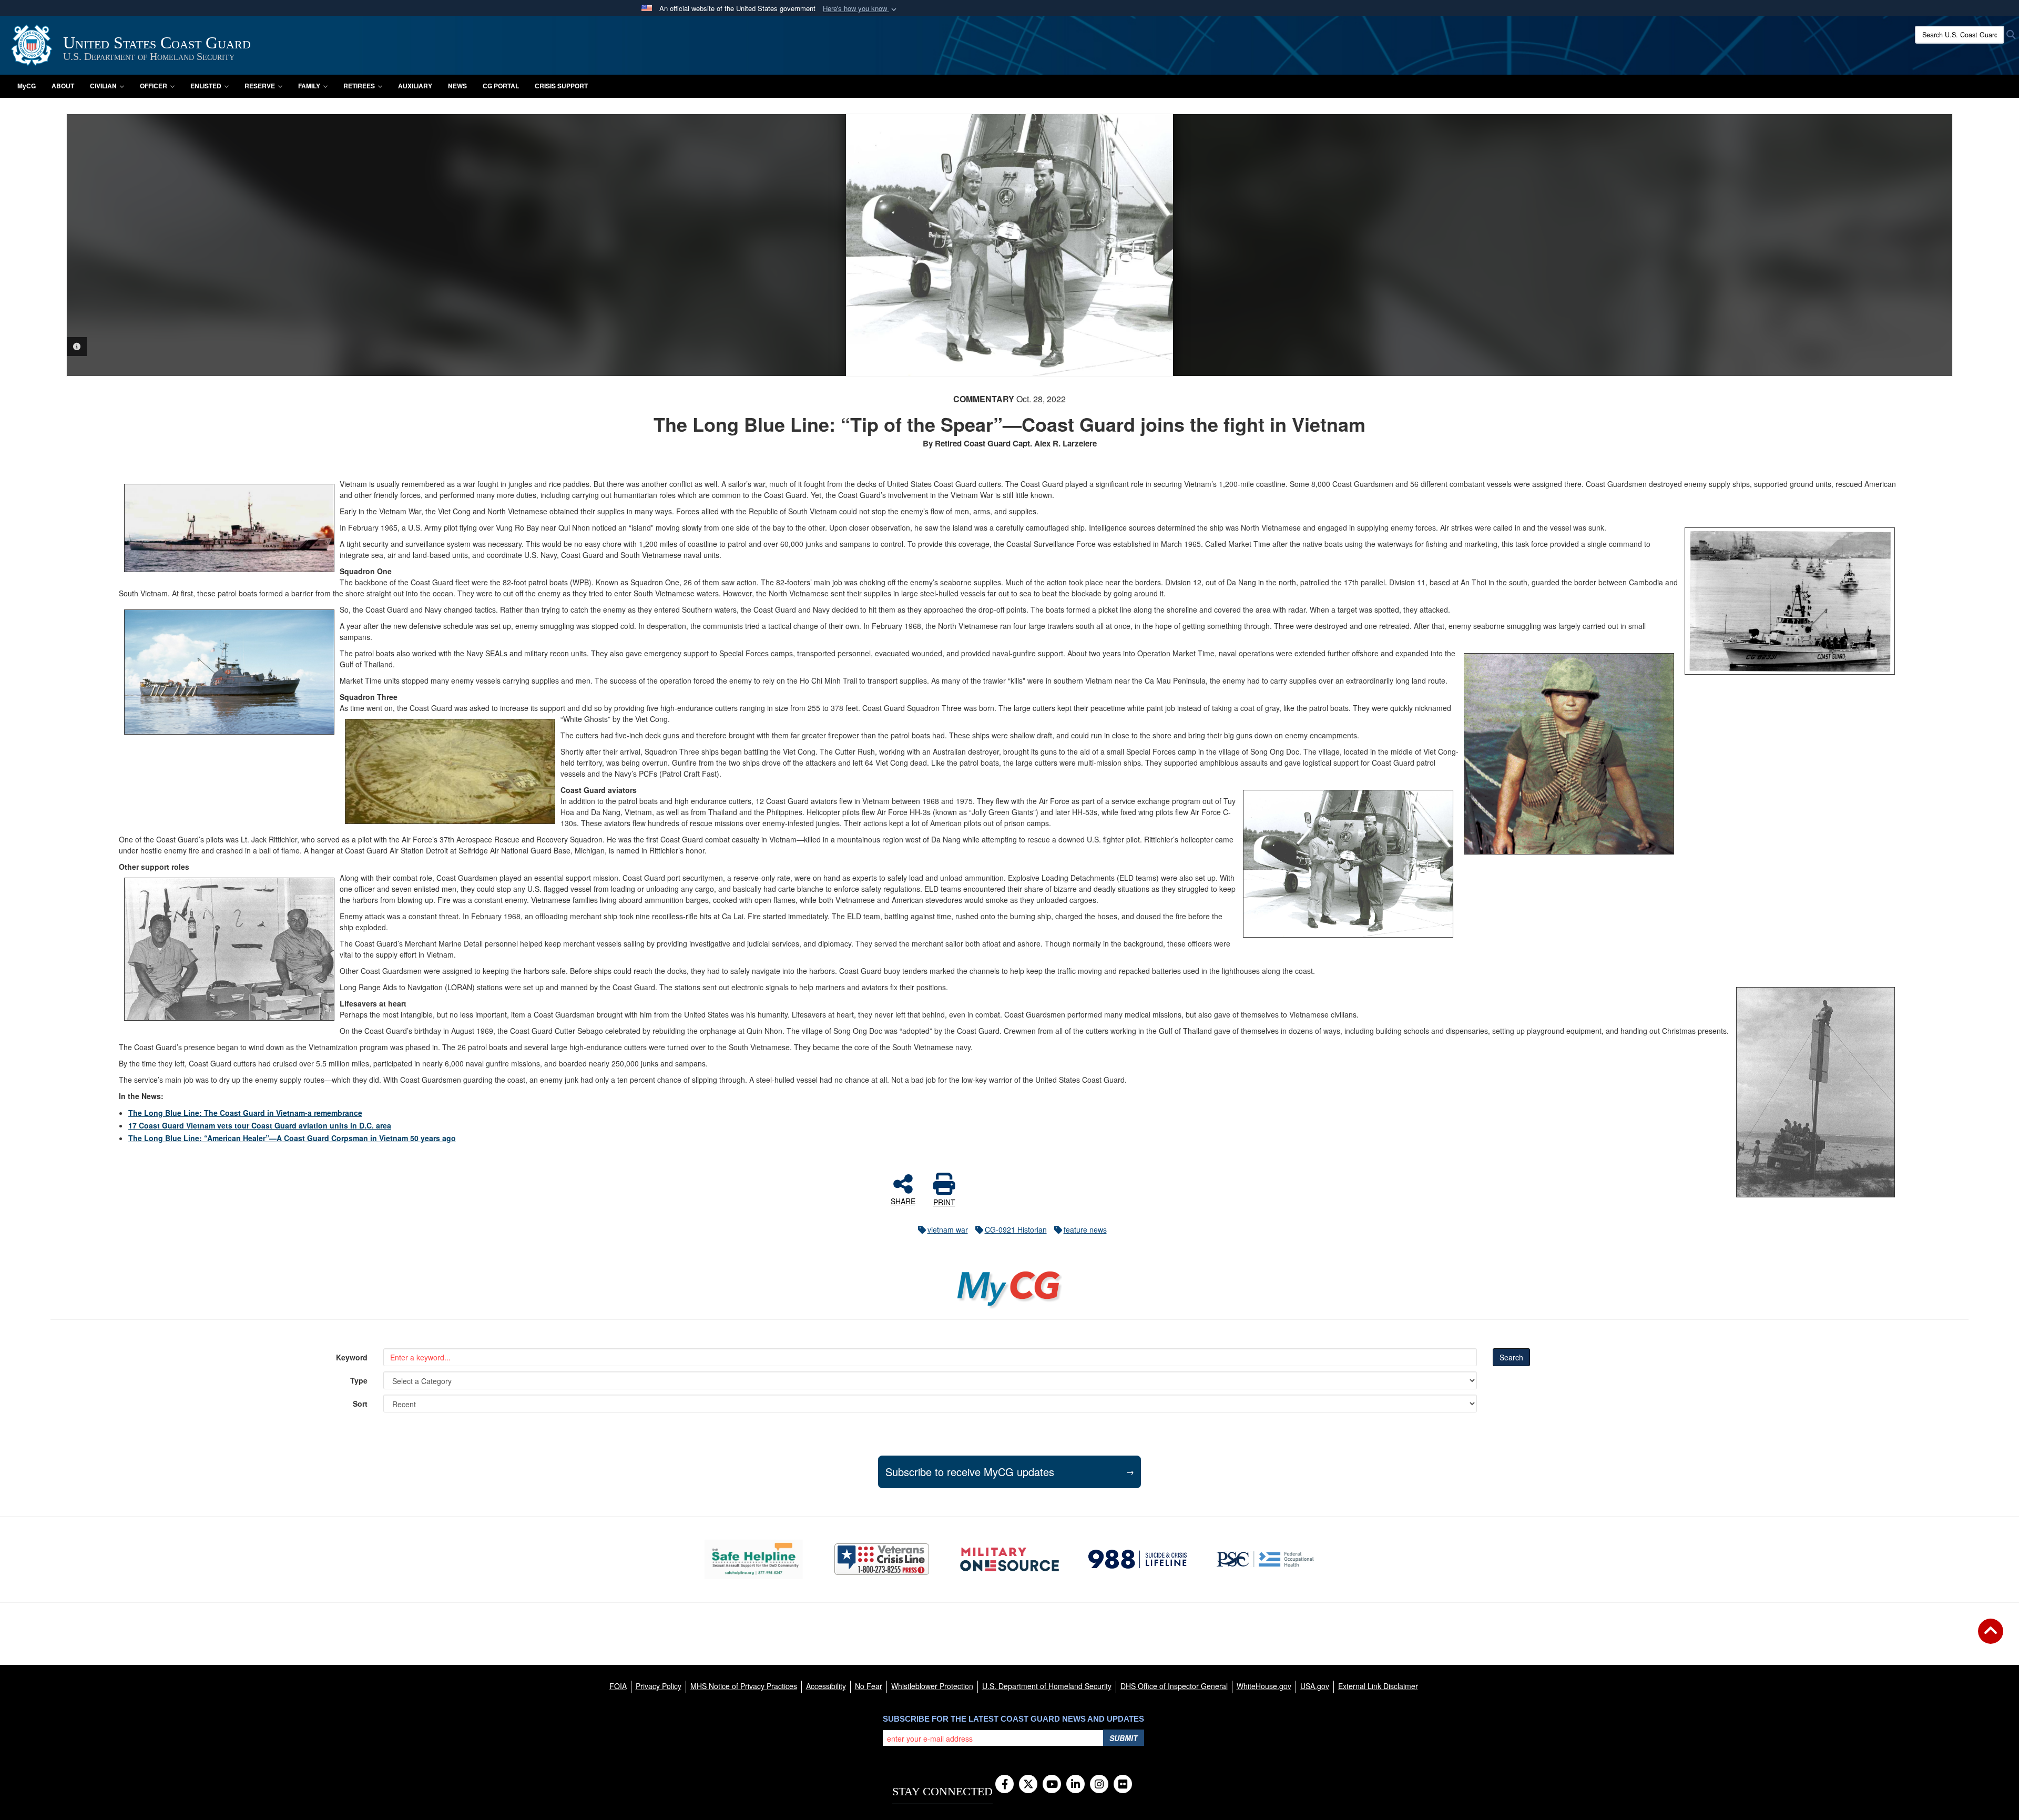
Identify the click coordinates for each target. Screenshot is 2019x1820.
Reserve (260, 86)
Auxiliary (415, 86)
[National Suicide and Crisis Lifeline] (1138, 1559)
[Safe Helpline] (754, 1559)
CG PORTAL (501, 86)
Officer (154, 86)
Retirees (359, 86)
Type (359, 1380)
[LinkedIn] (1075, 1785)
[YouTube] (1052, 1785)
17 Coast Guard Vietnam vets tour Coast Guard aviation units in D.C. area (260, 1125)
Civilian (103, 86)
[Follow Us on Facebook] (1005, 1785)
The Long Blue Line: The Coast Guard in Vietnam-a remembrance (245, 1113)
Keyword (352, 1357)
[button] (861, 9)
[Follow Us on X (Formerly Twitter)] (1028, 1785)
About (63, 86)
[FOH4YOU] (1265, 1559)
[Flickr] (1123, 1785)
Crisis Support (561, 86)
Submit (1124, 1738)
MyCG (27, 86)
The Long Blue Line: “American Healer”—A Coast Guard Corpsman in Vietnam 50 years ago (292, 1138)
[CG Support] (1009, 1559)
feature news (1085, 1229)
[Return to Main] (1991, 1638)
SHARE (903, 1201)
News (457, 86)
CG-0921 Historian (1016, 1229)
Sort (360, 1404)
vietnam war (948, 1229)
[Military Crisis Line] (882, 1559)
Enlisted (206, 86)
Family (309, 86)
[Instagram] (1099, 1785)
